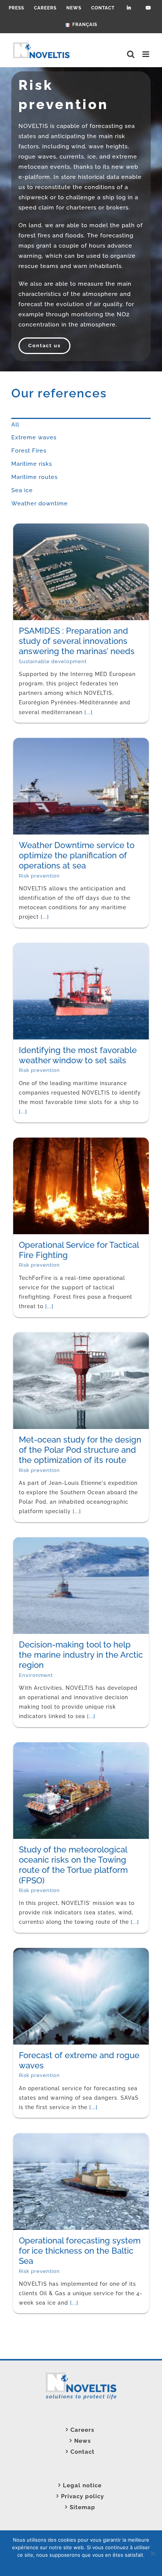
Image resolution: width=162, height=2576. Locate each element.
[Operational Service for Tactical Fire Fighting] (44, 1142)
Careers (82, 2430)
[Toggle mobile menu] (147, 54)
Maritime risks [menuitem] (32, 464)
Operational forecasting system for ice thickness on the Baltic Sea (44, 2213)
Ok (41, 2565)
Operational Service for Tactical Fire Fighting (42, 1208)
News (83, 2441)
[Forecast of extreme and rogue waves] (44, 1953)
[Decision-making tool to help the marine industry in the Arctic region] (44, 1542)
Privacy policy (83, 2496)
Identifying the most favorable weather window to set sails (40, 1023)
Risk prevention (39, 874)
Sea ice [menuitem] (22, 490)
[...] (41, 2113)
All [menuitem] (15, 425)
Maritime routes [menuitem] (34, 477)
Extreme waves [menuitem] (34, 437)
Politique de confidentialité (93, 2565)
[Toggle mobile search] (131, 54)
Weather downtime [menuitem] (40, 503)
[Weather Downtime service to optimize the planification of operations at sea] (44, 743)
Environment (36, 1664)
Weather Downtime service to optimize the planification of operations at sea (43, 828)
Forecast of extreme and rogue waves (44, 2013)
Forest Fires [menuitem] (29, 451)
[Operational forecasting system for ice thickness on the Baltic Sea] (44, 2138)
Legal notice (82, 2485)
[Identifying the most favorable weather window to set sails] (44, 948)
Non (53, 2565)
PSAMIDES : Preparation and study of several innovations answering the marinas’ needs (43, 614)
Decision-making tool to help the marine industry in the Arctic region (42, 1623)
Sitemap (83, 2507)
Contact (83, 2452)
